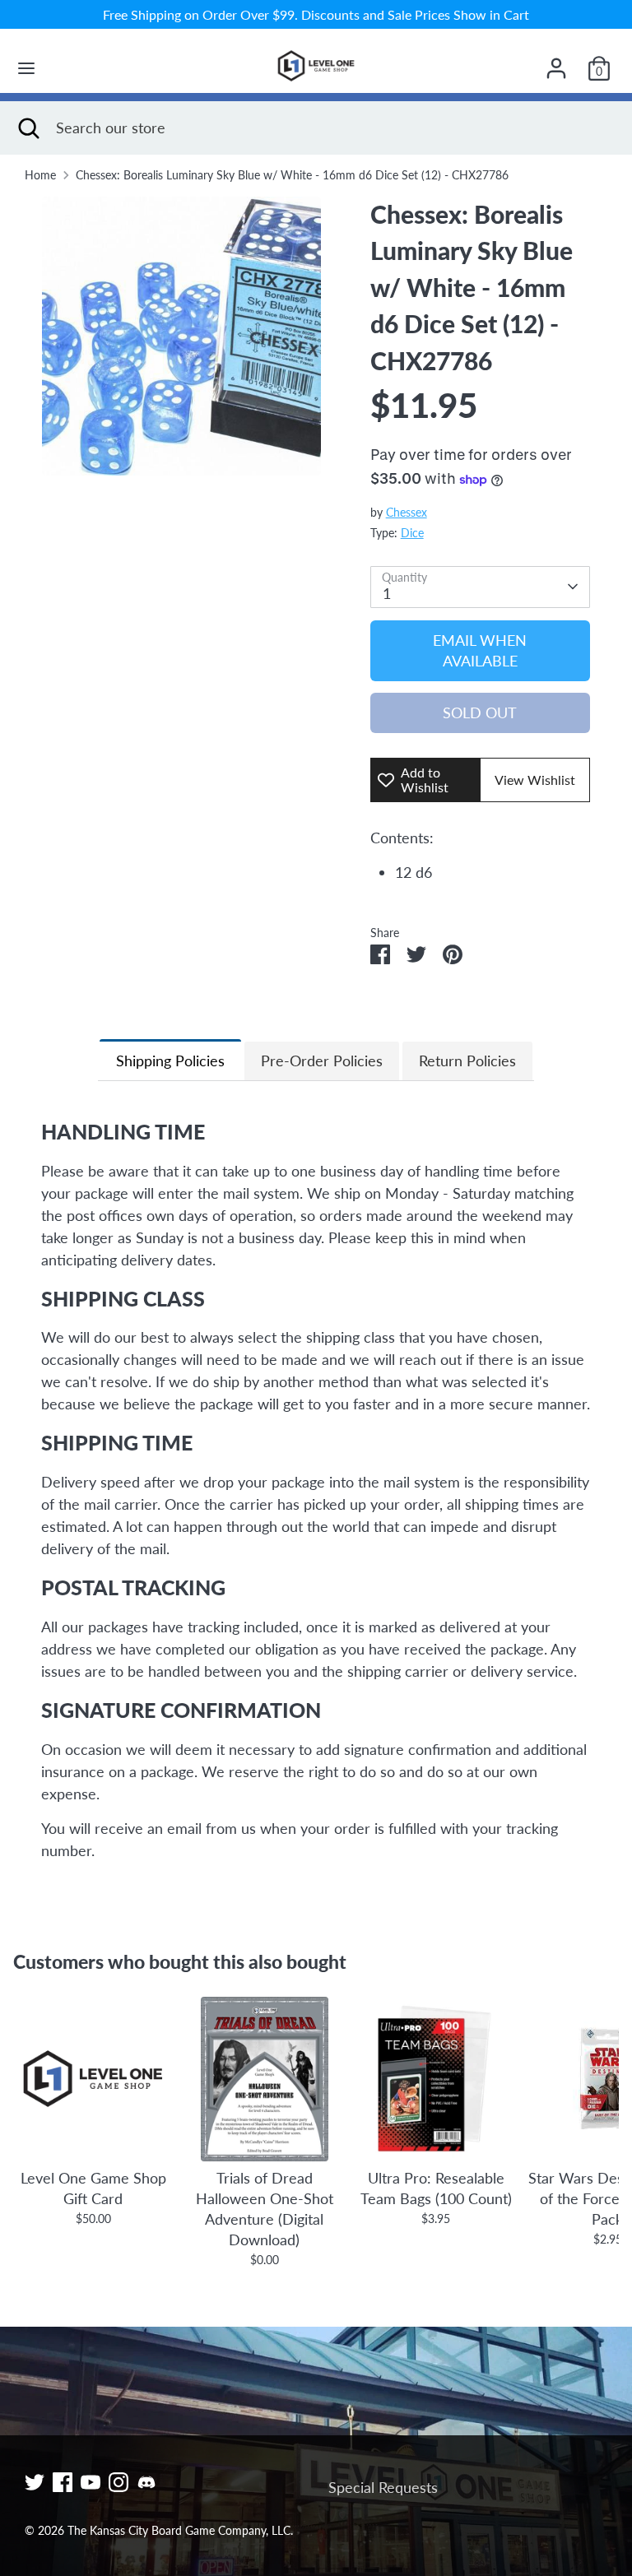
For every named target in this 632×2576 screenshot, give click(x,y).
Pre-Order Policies (322, 1061)
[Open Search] (28, 128)
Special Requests (383, 2487)
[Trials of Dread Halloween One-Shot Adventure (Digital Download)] (264, 2079)
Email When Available (480, 650)
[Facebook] (63, 2482)
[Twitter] (35, 2482)
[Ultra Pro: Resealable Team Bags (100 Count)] (436, 2079)
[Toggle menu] (26, 68)
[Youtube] (91, 2482)
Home (40, 175)
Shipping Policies (170, 1061)
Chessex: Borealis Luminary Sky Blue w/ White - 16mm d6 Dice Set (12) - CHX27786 (292, 175)
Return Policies (467, 1061)
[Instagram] (118, 2482)
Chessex (407, 513)
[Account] (556, 63)
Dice (412, 533)
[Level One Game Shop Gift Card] (93, 2079)
